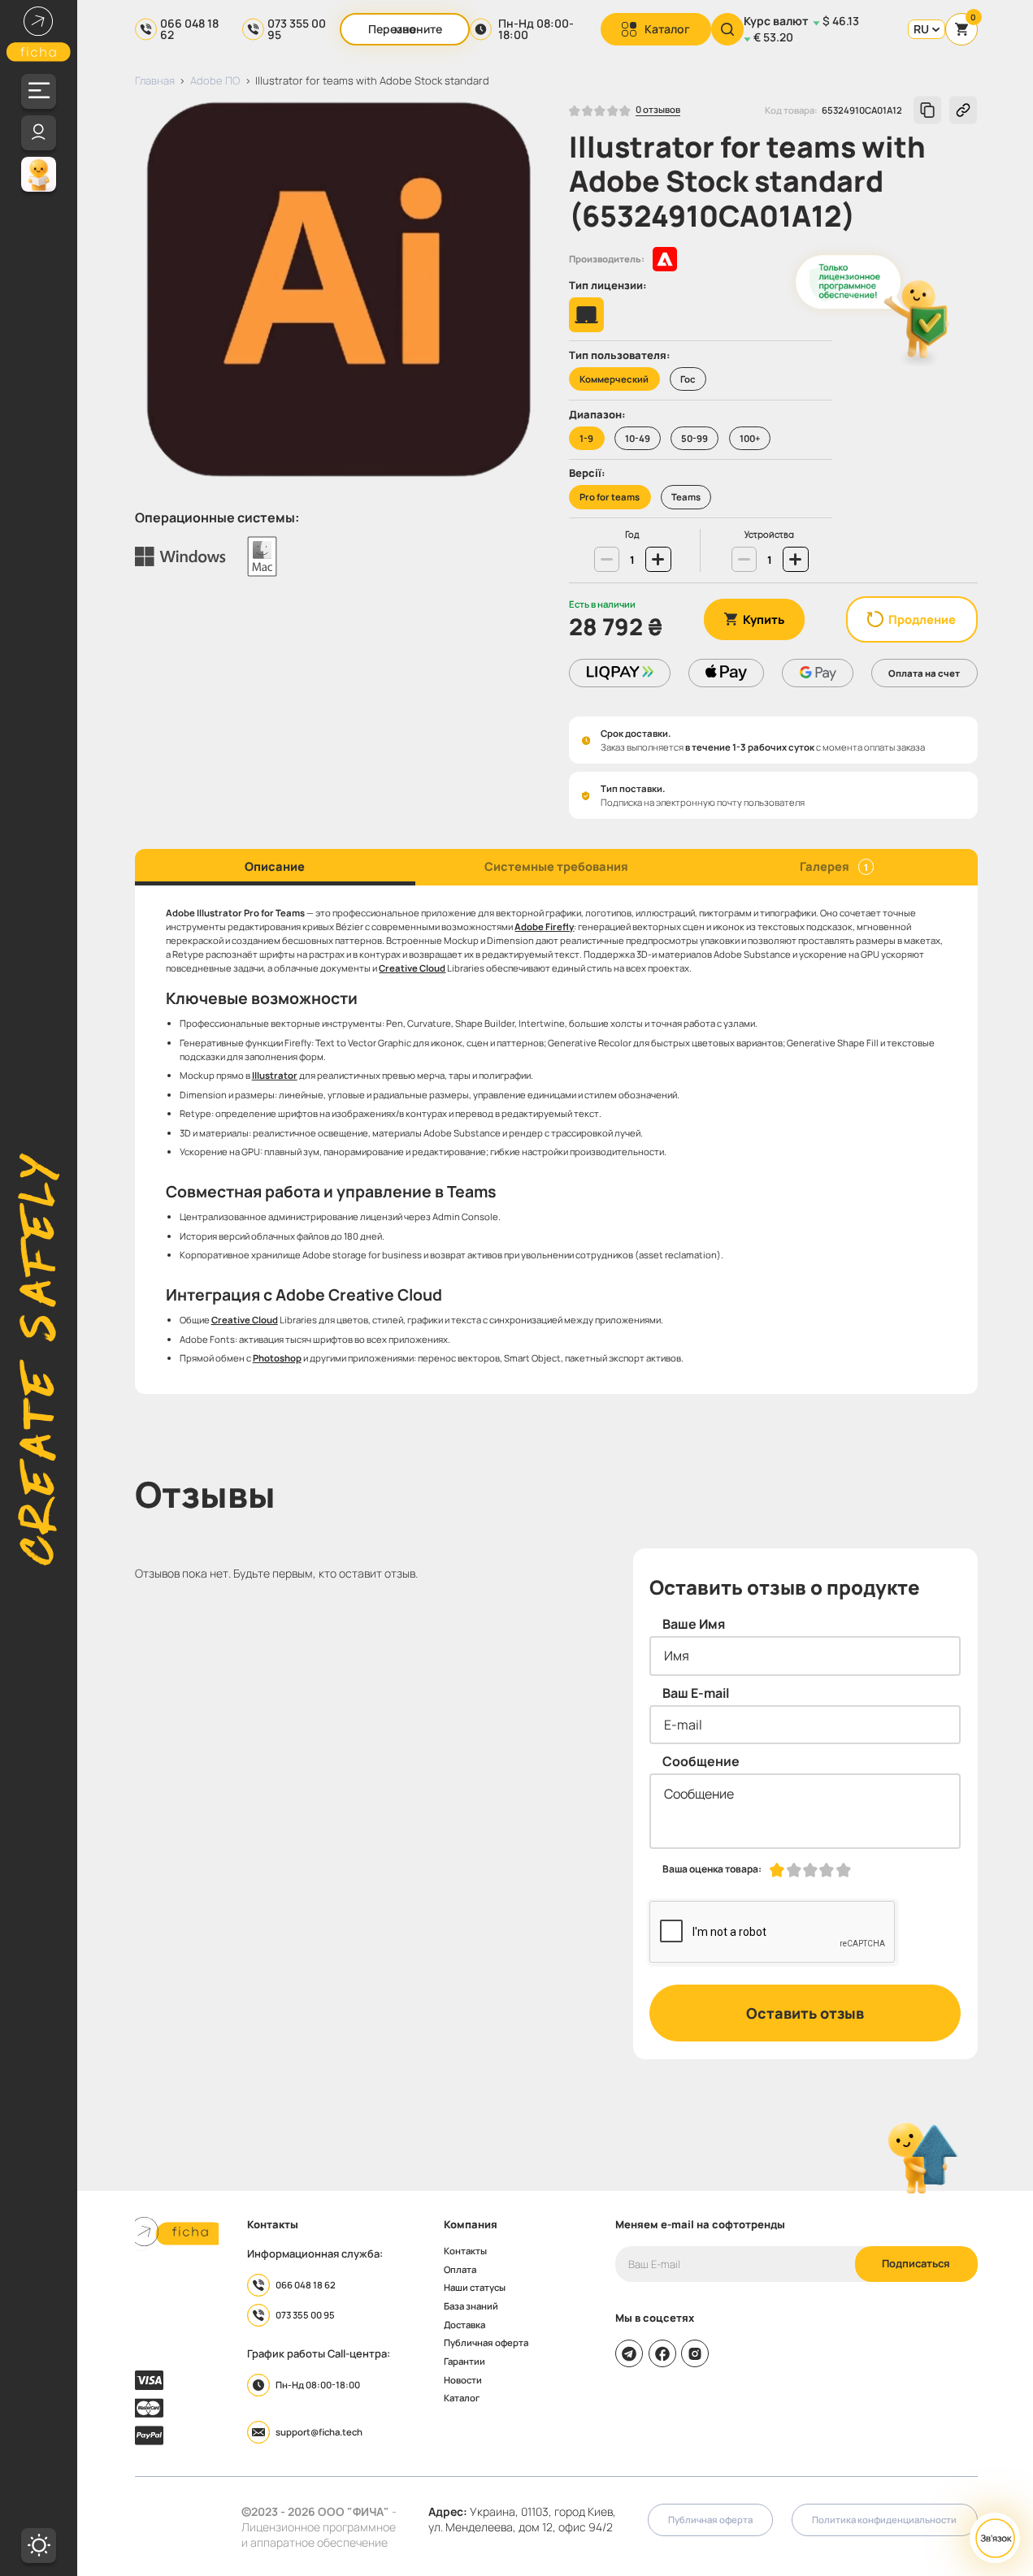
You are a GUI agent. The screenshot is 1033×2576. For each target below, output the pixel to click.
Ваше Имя (694, 1624)
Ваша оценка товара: (712, 1869)
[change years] (607, 559)
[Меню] (39, 91)
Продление (922, 619)
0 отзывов (658, 110)
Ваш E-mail (696, 1693)
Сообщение (701, 1761)
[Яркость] (39, 2546)
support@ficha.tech (319, 2432)
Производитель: (607, 259)
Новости (463, 2380)
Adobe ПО (215, 80)
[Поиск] (727, 29)
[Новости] (39, 174)
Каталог (667, 29)
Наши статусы (475, 2287)
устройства (769, 535)
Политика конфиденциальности (884, 2520)
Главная (155, 80)
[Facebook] (662, 2353)
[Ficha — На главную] (177, 2234)
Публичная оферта (486, 2342)
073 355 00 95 (297, 29)
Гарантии (464, 2361)
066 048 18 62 (189, 29)
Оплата (460, 2269)
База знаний (471, 2306)
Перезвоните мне (405, 29)
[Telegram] (629, 2353)
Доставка (464, 2325)
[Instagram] (695, 2353)
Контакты (465, 2251)
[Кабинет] (39, 133)
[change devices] (744, 559)
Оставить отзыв (805, 2013)
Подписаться (916, 2263)
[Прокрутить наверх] (922, 2159)
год (632, 535)
